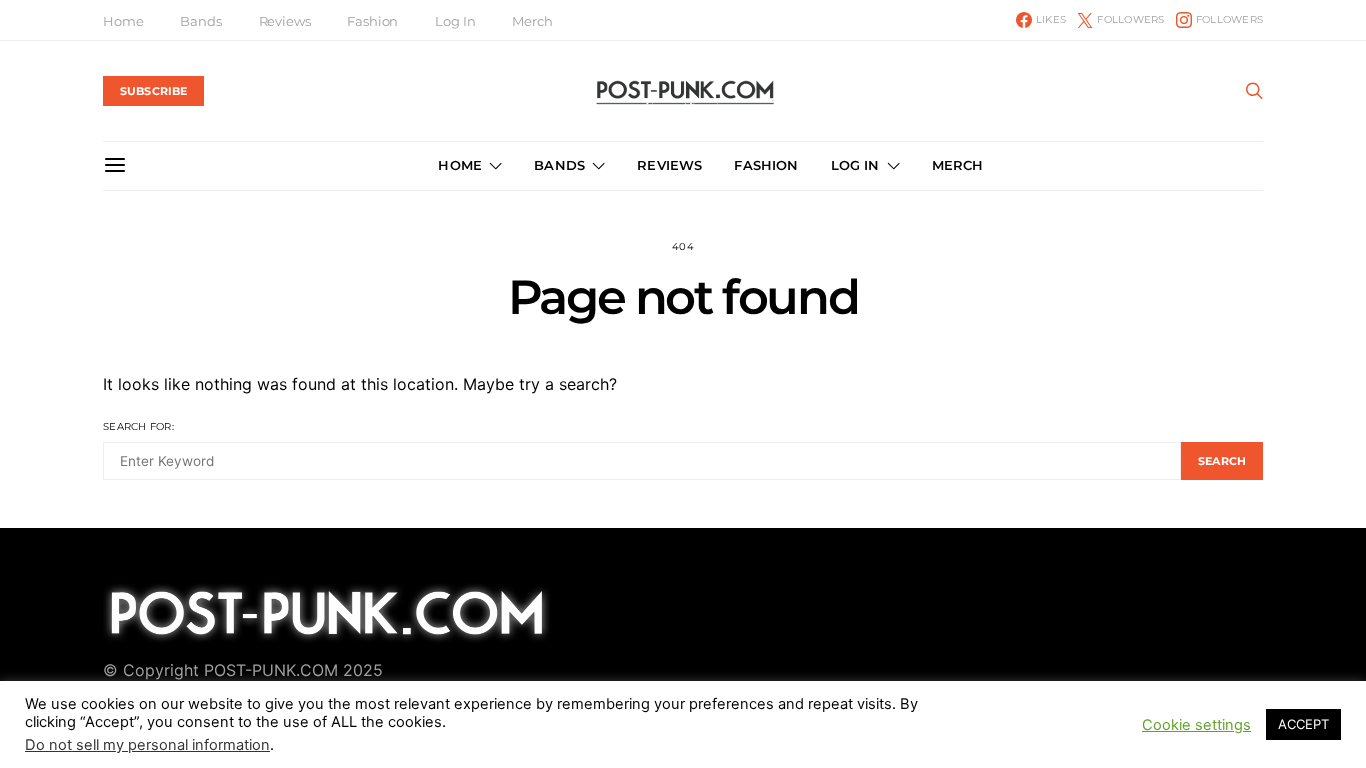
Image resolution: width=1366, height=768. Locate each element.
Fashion (372, 21)
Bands (200, 21)
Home (123, 21)
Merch (532, 21)
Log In (455, 21)
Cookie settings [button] (1196, 725)
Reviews (285, 21)
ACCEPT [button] (1303, 724)
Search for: (138, 426)
